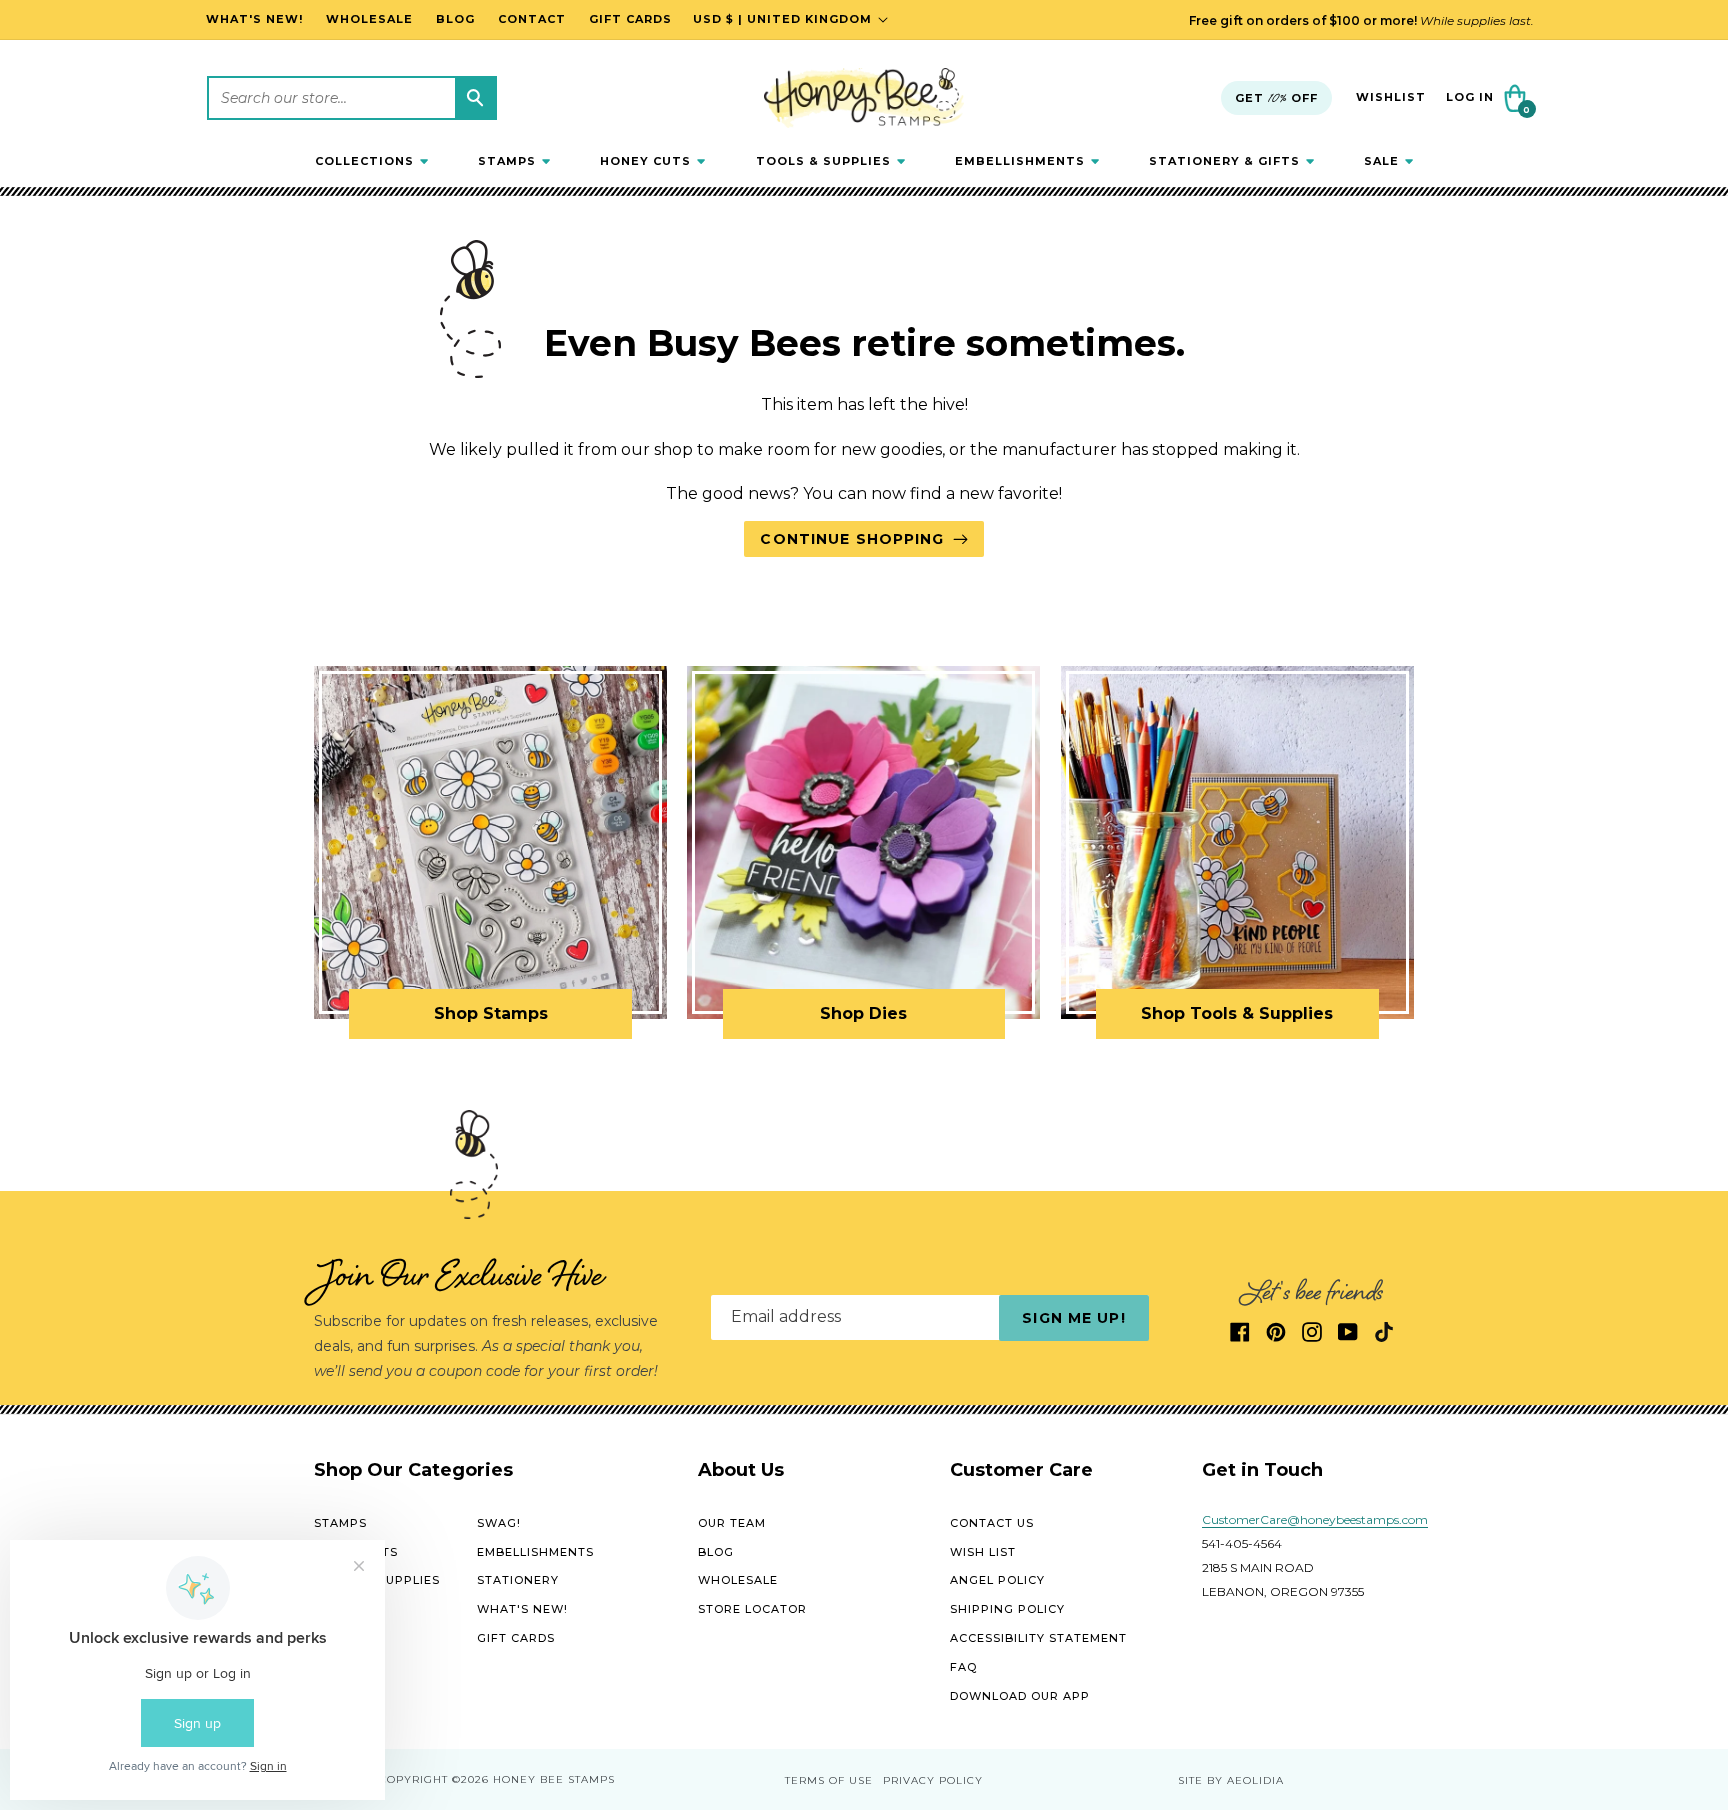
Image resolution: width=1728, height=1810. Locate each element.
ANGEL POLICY (997, 1580)
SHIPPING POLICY (1007, 1609)
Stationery (518, 1580)
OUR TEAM (732, 1523)
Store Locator (752, 1609)
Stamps (340, 1523)
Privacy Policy (933, 1780)
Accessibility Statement (1038, 1638)
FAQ (963, 1667)
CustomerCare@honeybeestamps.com (1315, 1519)
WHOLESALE (738, 1580)
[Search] (475, 98)
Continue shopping (852, 539)
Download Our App (1020, 1696)
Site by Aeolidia (1231, 1780)
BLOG (716, 1552)
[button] (371, 161)
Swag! (499, 1523)
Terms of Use (829, 1780)
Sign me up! (1073, 1318)
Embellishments (535, 1552)
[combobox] (352, 98)
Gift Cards (516, 1638)
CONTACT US (992, 1523)
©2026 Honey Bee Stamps (533, 1779)
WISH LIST (983, 1552)
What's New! (522, 1609)
